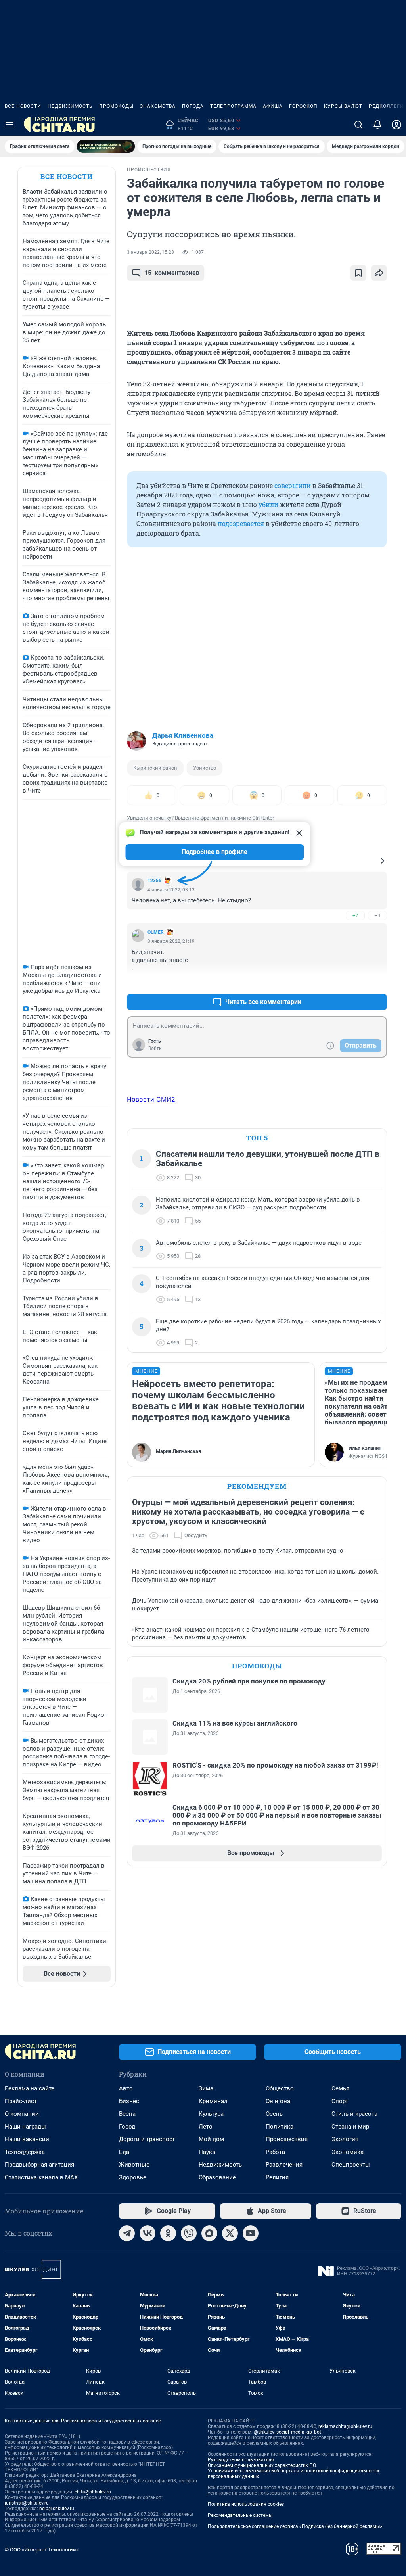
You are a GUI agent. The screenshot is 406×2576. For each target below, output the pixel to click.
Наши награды (25, 2127)
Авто (126, 2088)
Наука (207, 2152)
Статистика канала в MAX (41, 2177)
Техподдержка (25, 2152)
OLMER (156, 932)
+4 (355, 983)
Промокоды (116, 106)
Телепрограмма (233, 106)
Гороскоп (303, 106)
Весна (127, 2114)
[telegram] (127, 2233)
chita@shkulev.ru (93, 2492)
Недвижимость (70, 106)
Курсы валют (343, 106)
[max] (209, 2233)
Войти (155, 1048)
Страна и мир (350, 2127)
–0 (377, 983)
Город (127, 2127)
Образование (217, 2177)
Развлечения (284, 2165)
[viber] (189, 2233)
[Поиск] (358, 125)
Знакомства (158, 106)
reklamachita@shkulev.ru (345, 2426)
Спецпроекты (351, 2165)
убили (268, 504)
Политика (280, 2127)
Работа (275, 2152)
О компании (22, 2114)
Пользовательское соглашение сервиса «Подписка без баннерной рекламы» (295, 2526)
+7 (355, 915)
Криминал (213, 2101)
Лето (206, 2127)
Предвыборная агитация (39, 2165)
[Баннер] (106, 146)
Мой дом (211, 2139)
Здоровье (133, 2177)
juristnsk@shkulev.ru (27, 2503)
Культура (211, 2114)
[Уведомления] (377, 125)
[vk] (147, 2233)
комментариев (172, 273)
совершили (293, 485)
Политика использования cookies (246, 2504)
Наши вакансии (27, 2139)
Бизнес (129, 2101)
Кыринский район (155, 768)
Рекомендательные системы (240, 2515)
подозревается (241, 523)
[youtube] (251, 2233)
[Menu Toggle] (10, 125)
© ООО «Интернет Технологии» (42, 2550)
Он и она (278, 2101)
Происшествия (287, 2139)
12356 (154, 881)
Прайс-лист (21, 2101)
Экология (345, 2139)
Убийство (205, 768)
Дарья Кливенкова (183, 735)
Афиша (273, 106)
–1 (377, 915)
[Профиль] (396, 125)
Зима (206, 2088)
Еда (124, 2152)
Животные (134, 2165)
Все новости (23, 106)
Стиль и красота (354, 2114)
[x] (230, 2233)
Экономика (348, 2152)
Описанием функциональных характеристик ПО (262, 2465)
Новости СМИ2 (151, 1099)
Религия (277, 2177)
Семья (340, 2088)
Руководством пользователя (241, 2460)
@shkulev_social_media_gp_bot (287, 2432)
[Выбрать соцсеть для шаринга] (379, 273)
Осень (274, 2114)
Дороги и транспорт (147, 2139)
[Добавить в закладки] (358, 273)
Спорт (340, 2101)
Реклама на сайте (30, 2088)
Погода (193, 106)
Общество (280, 2088)
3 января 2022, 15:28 (150, 252)
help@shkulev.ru (57, 2509)
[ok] (168, 2233)
